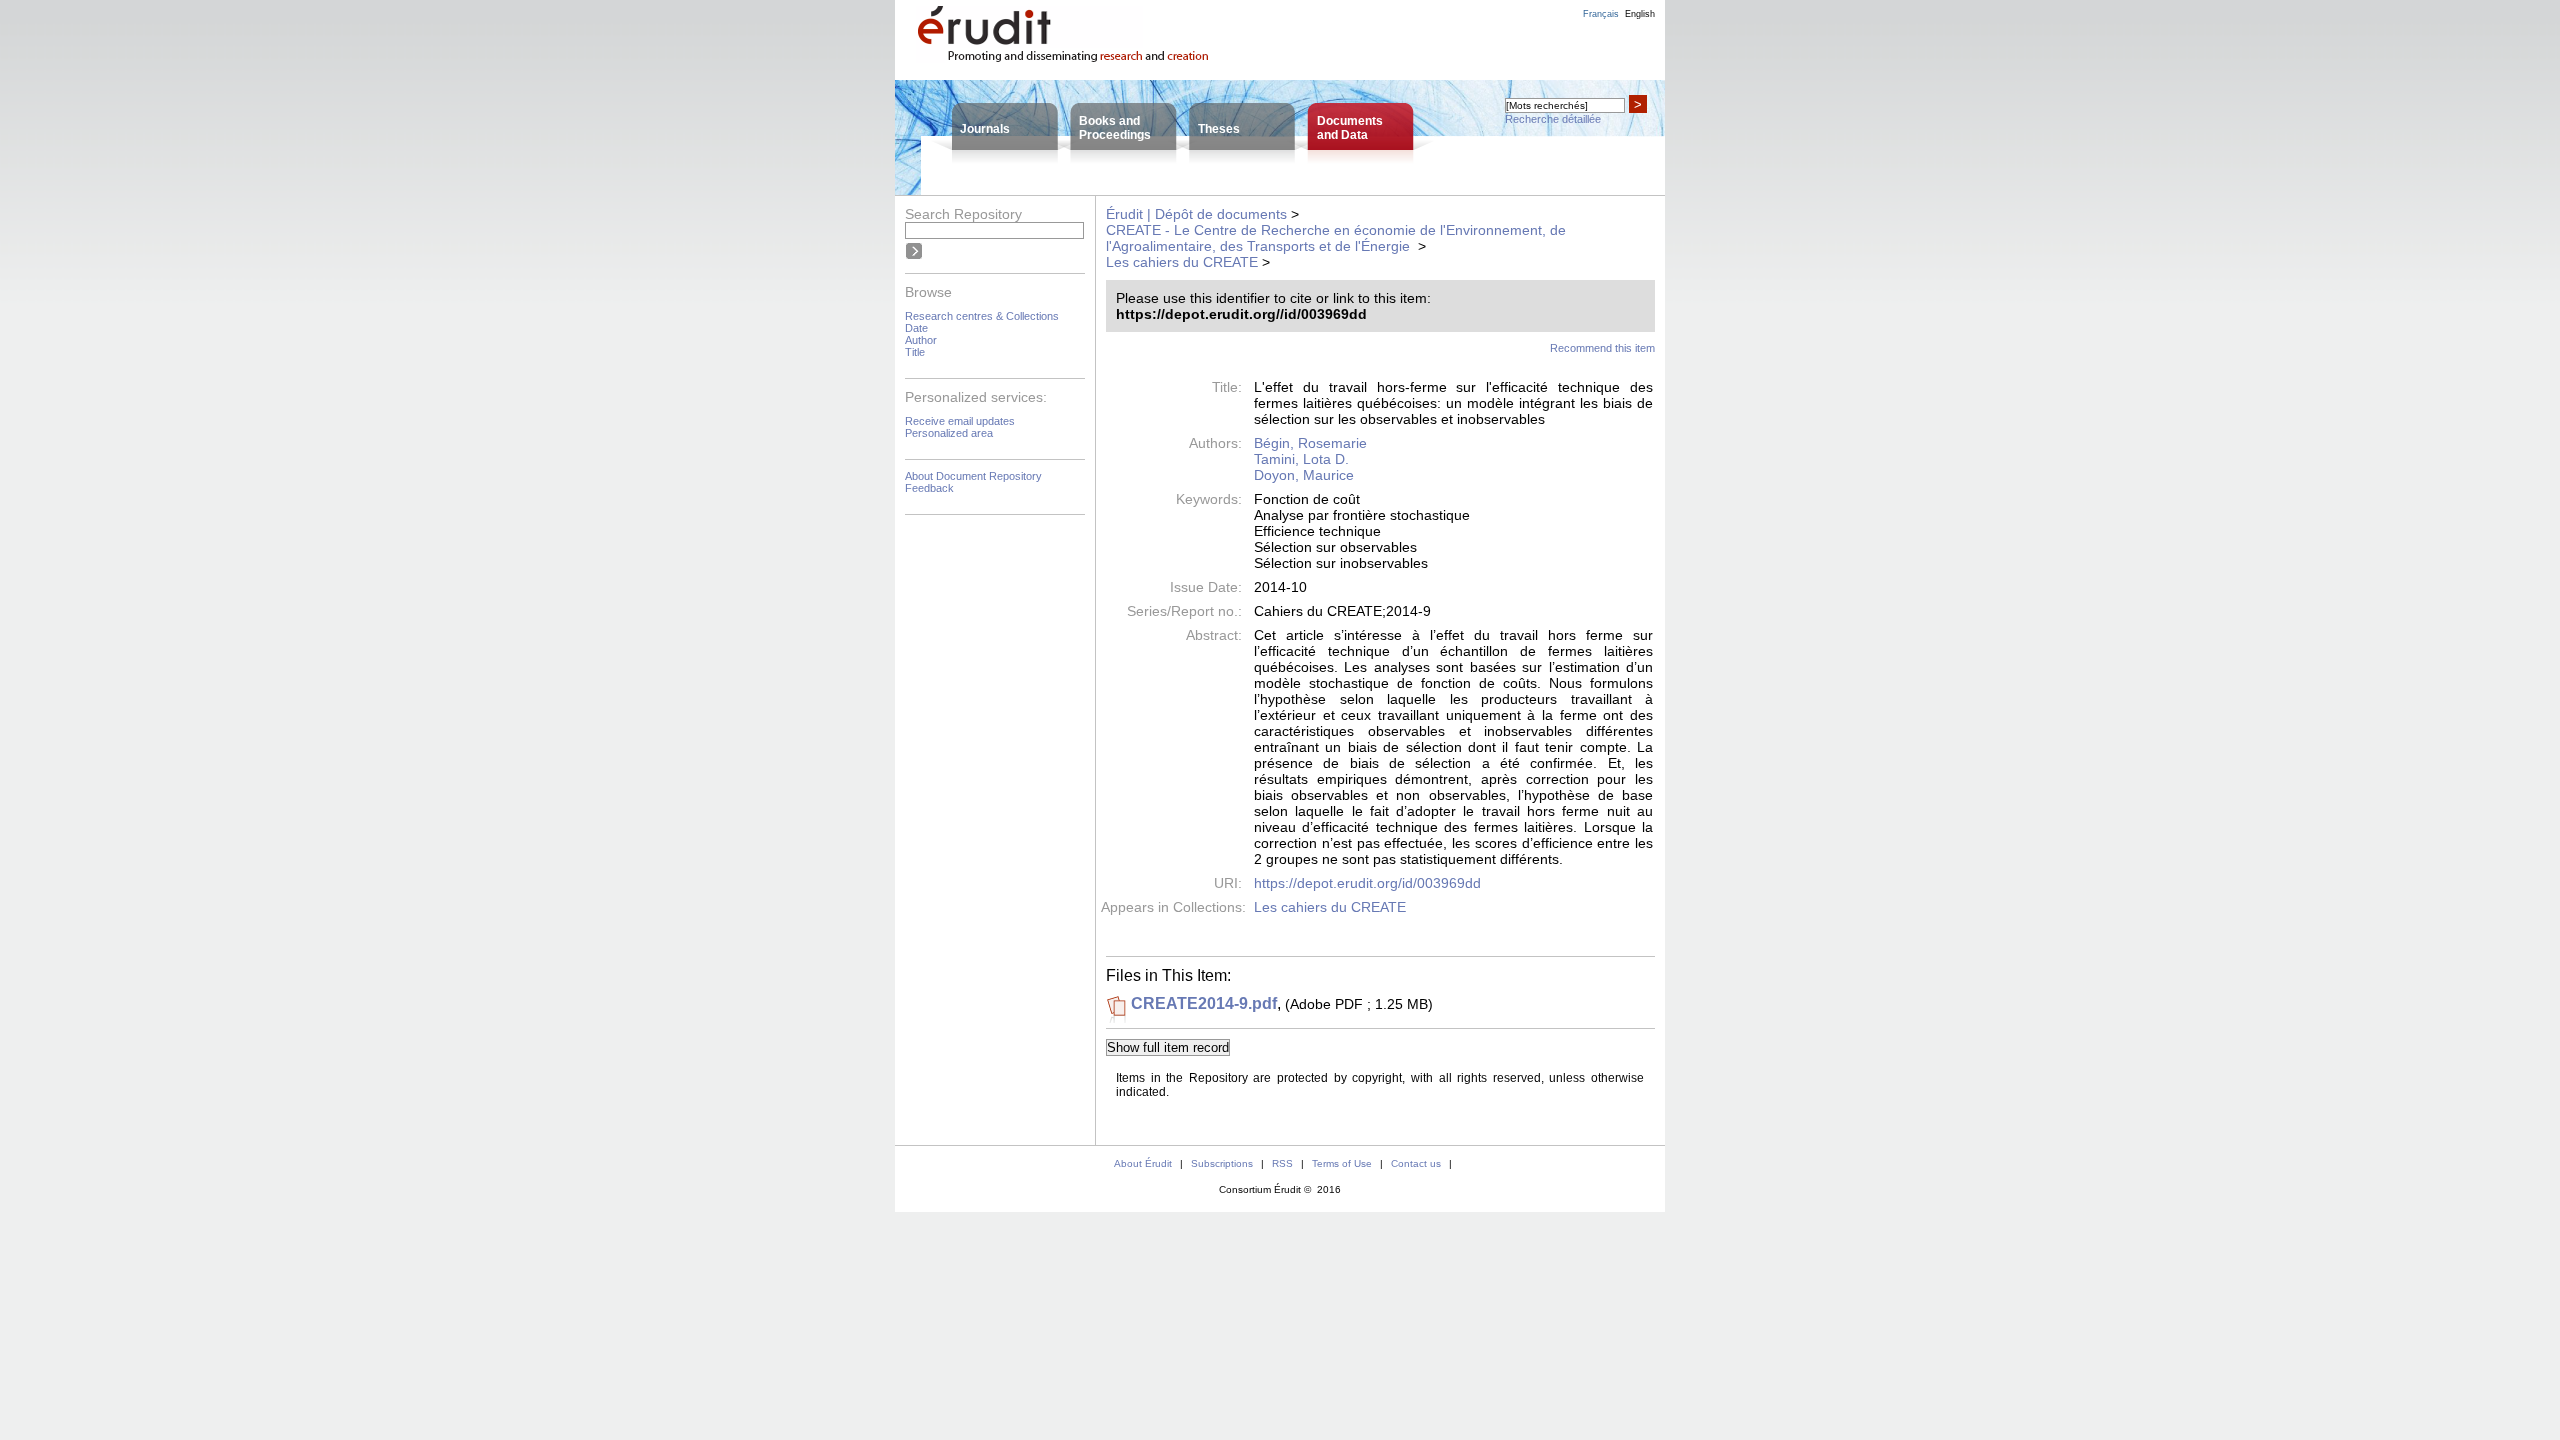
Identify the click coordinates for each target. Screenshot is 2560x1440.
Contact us (1416, 1163)
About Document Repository (973, 476)
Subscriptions (1222, 1163)
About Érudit (1143, 1163)
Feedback (929, 488)
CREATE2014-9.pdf (1204, 1003)
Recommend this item (1602, 348)
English (1640, 14)
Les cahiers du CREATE (1182, 262)
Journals (985, 129)
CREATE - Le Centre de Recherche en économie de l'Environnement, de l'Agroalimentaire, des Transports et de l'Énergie (1336, 238)
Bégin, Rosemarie (1310, 443)
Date (916, 328)
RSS (1282, 1163)
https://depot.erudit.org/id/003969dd (1367, 883)
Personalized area (949, 433)
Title (915, 352)
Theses (1219, 129)
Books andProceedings (1115, 128)
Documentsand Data (1350, 128)
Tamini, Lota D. (1301, 459)
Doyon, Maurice (1304, 475)
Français (1601, 14)
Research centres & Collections (982, 316)
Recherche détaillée (1553, 119)
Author (921, 340)
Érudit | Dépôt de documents (1196, 214)
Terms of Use (1342, 1163)
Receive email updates (960, 421)
